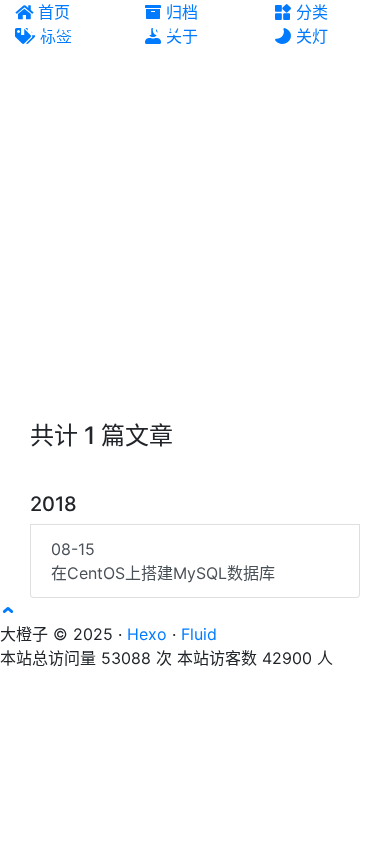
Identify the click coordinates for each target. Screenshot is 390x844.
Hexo (147, 634)
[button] (8, 610)
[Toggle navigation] (361, 28)
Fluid (199, 634)
